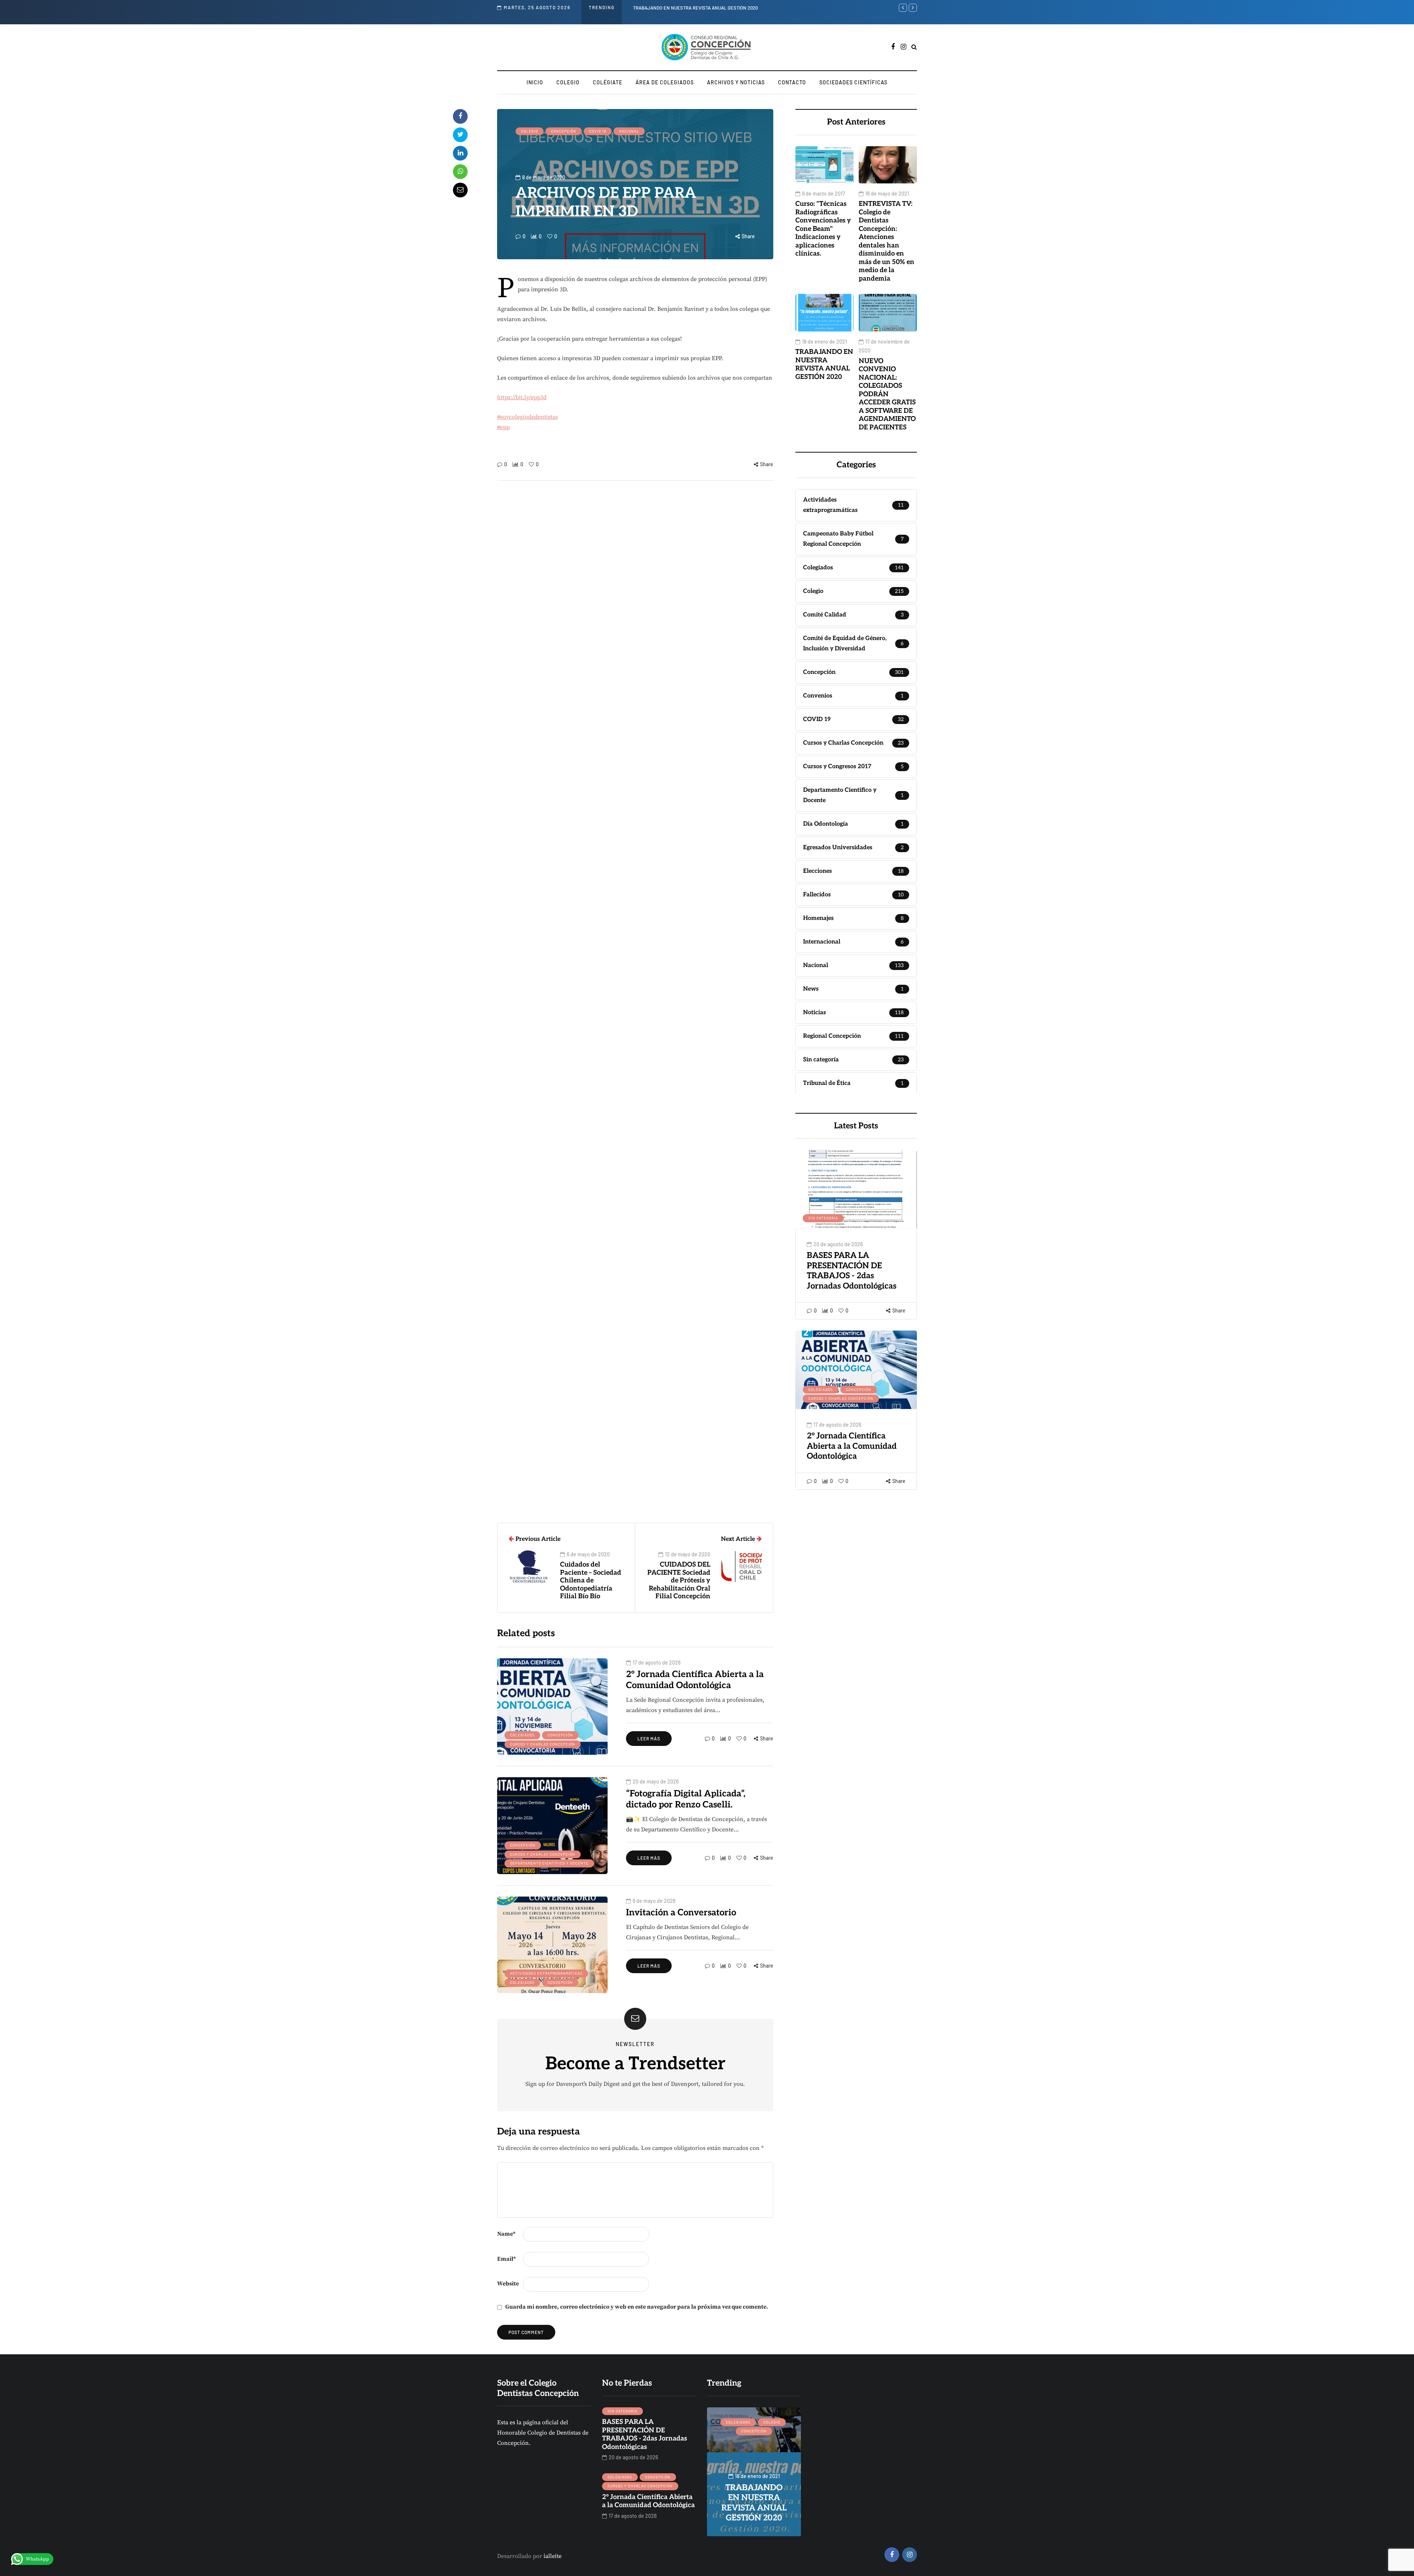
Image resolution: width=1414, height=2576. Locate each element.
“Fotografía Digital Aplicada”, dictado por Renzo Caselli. (686, 1799)
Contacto (792, 82)
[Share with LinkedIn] (460, 153)
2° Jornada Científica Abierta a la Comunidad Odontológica (852, 1446)
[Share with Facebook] (460, 116)
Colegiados (821, 1389)
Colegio (568, 82)
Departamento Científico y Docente (549, 1863)
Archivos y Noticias (736, 82)
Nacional (629, 131)
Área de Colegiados (665, 82)
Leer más (649, 1739)
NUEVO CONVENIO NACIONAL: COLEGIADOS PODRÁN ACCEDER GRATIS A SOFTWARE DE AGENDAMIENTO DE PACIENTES (759, 8)
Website (508, 2284)
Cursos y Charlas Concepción (841, 1398)
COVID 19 (598, 131)
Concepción (564, 131)
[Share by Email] (460, 190)
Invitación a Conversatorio (681, 1913)
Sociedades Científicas (853, 82)
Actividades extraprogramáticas (546, 1973)
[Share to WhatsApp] (460, 172)
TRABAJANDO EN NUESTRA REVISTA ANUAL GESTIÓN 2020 (824, 364)
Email (506, 2259)
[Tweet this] (460, 135)
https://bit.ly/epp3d (522, 397)
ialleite (553, 2556)
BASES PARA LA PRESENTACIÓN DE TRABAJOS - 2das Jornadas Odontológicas (852, 1271)
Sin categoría (823, 1218)
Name (506, 2234)
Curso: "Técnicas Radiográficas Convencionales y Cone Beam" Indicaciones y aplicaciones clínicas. (823, 229)
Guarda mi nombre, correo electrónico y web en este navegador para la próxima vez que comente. (637, 2307)
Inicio (535, 82)
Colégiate (608, 82)
